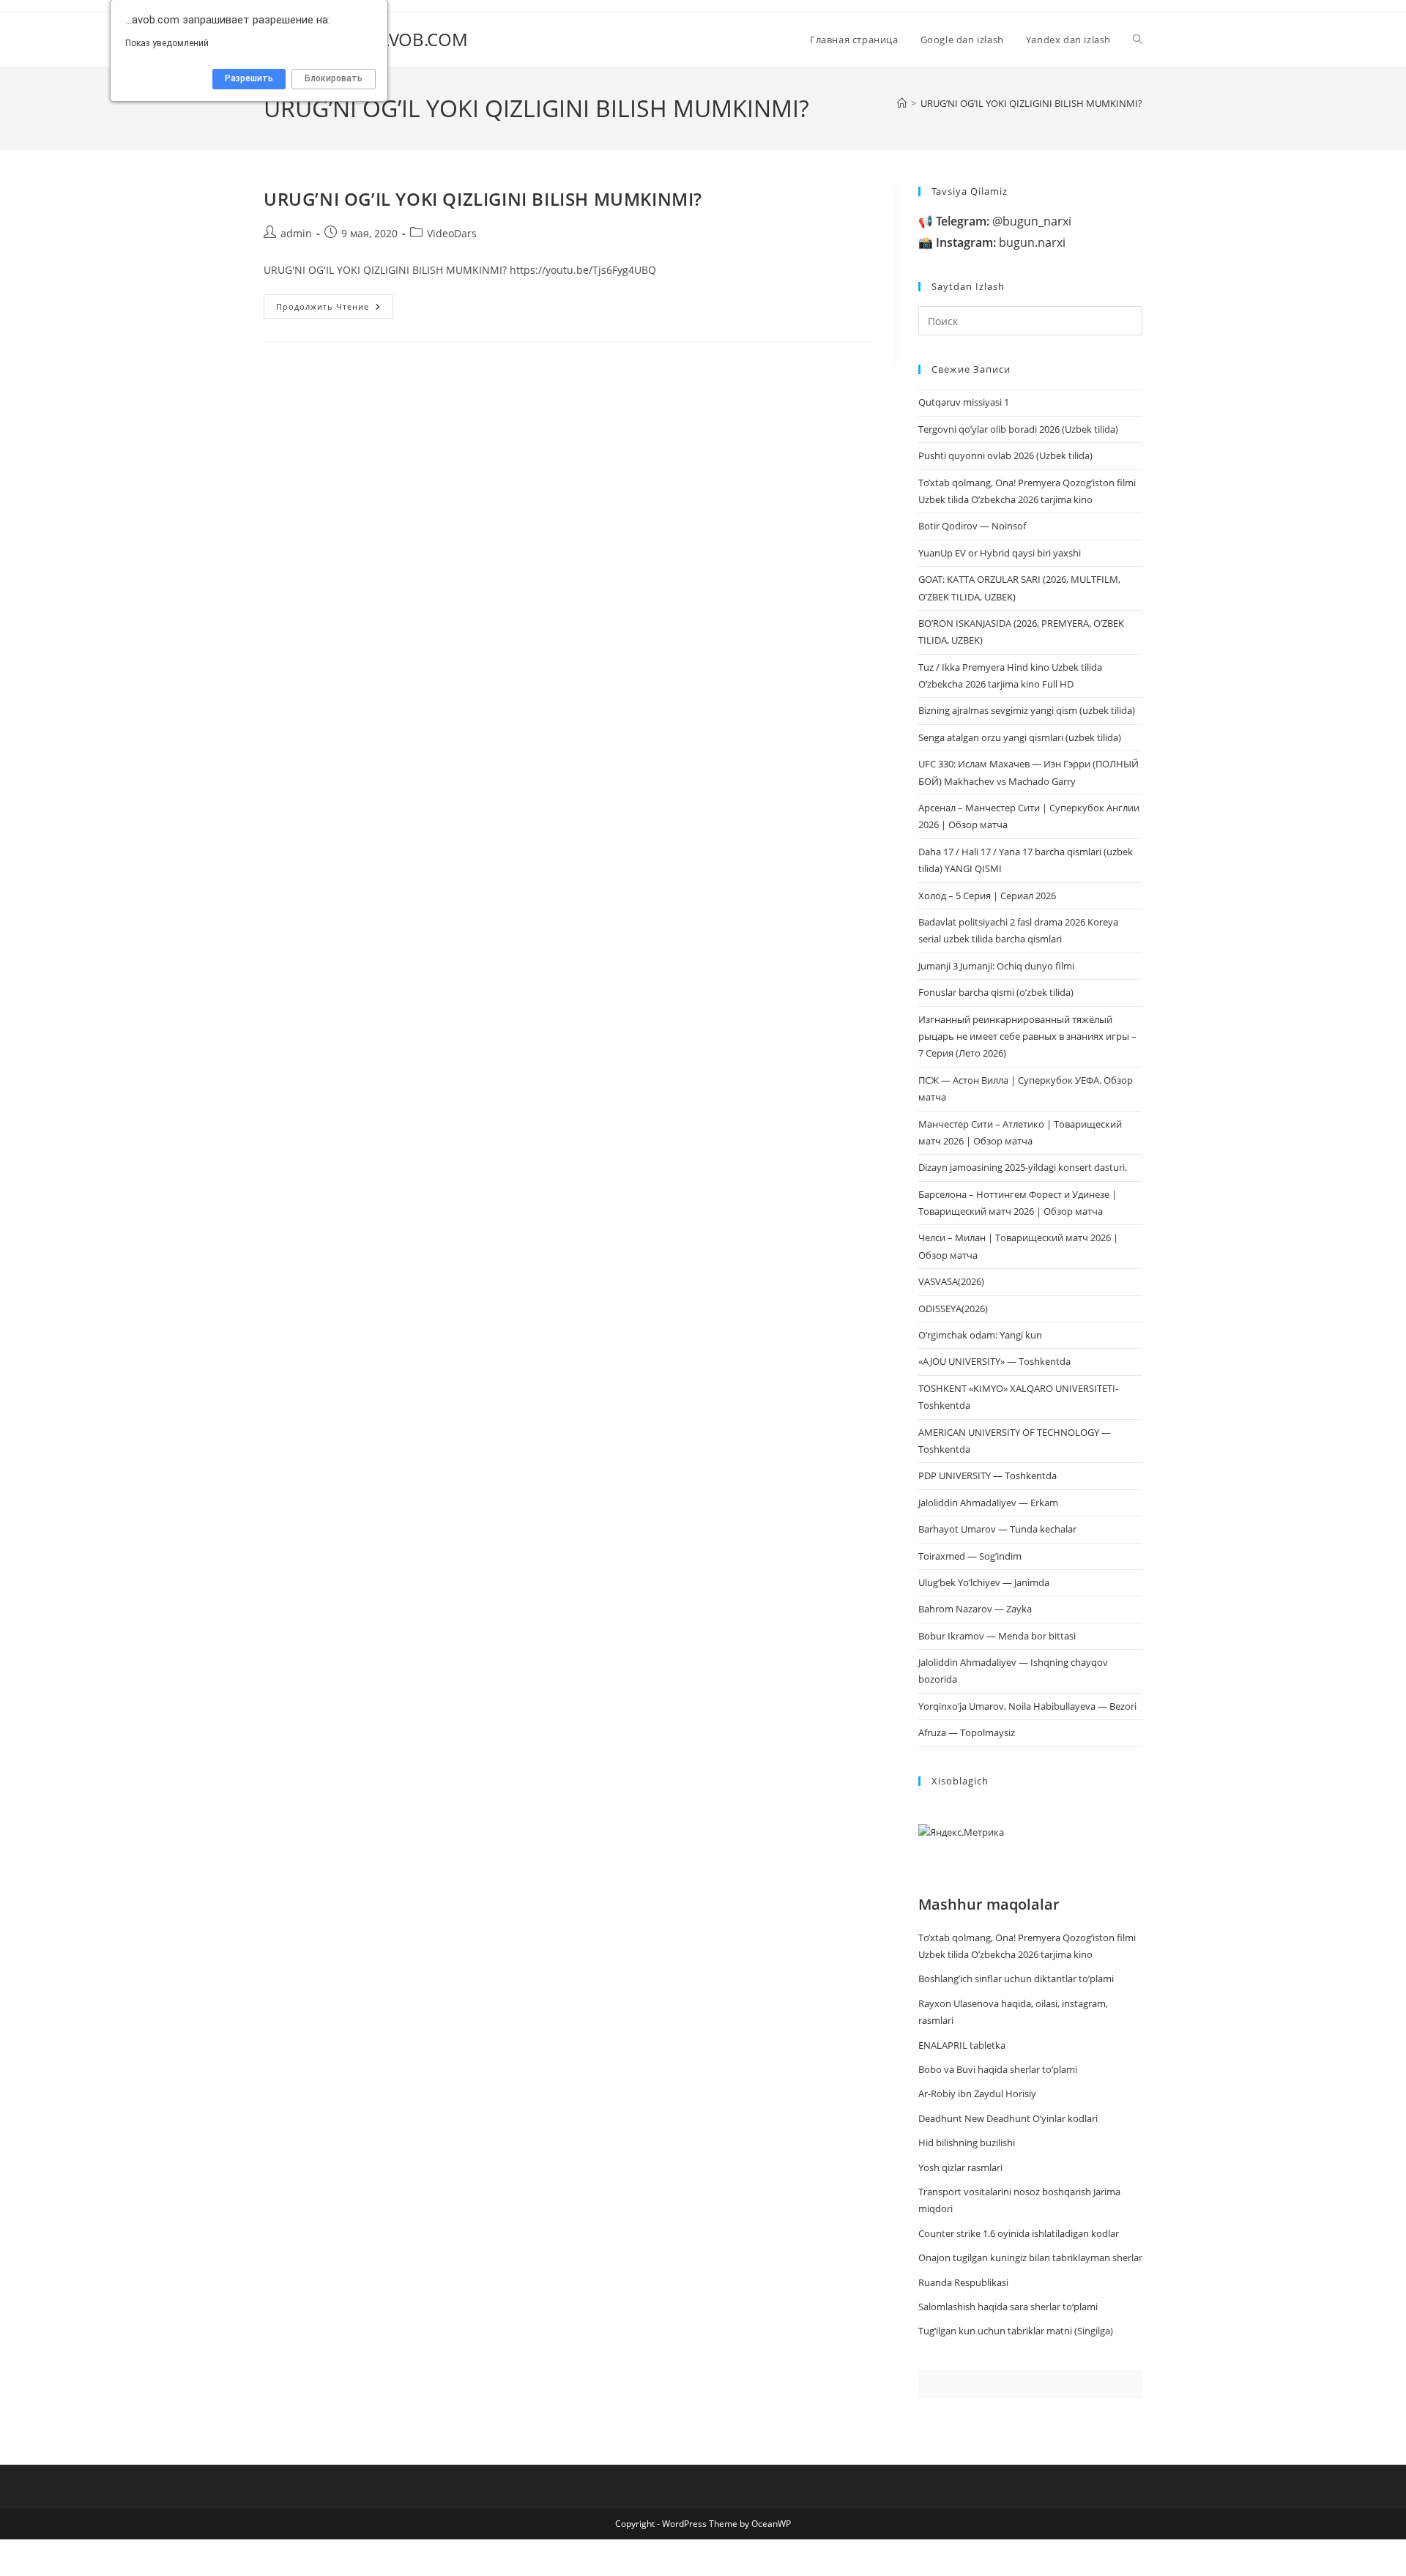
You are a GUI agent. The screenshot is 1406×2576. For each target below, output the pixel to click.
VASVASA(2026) (951, 1281)
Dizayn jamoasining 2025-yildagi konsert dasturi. (1023, 1167)
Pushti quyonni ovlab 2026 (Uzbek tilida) (1005, 455)
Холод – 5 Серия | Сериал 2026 (987, 896)
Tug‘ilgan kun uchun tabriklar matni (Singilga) (1016, 2331)
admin (296, 233)
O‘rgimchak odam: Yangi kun (980, 1335)
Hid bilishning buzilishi (967, 2143)
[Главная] (902, 103)
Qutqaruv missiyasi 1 (964, 402)
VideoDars (452, 233)
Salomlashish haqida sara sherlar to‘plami (1008, 2307)
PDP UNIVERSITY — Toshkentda (987, 1475)
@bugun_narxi (1004, 221)
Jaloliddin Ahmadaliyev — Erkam (988, 1503)
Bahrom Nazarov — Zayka (975, 1609)
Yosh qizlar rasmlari (960, 2167)
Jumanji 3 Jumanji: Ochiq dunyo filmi (996, 966)
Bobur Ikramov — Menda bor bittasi (997, 1636)
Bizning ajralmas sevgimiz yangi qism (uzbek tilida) (1027, 710)
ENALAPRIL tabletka (962, 2045)
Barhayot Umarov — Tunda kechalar (997, 1529)
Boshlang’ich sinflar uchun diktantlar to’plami (1016, 1978)
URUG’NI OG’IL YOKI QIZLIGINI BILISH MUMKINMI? (1031, 103)
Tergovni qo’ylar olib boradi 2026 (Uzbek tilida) (1018, 429)
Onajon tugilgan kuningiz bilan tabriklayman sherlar (1030, 2257)
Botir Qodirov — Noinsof (972, 526)
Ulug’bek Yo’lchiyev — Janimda (984, 1582)
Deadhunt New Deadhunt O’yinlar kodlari (1008, 2118)
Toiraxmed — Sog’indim (970, 1556)
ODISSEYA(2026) (953, 1309)
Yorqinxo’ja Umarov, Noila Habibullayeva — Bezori (1027, 1706)
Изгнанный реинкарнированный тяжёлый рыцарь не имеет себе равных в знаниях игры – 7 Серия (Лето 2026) (1027, 1036)
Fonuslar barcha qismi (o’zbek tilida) (996, 992)
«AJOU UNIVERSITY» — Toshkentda (994, 1361)
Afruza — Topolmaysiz (967, 1732)
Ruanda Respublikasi (963, 2282)
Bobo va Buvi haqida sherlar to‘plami (998, 2069)
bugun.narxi (1001, 242)
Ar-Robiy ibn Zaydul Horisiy (977, 2093)
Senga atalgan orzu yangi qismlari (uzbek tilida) (1020, 737)
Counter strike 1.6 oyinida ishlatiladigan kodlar (1019, 2233)
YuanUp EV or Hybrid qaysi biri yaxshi (1000, 553)
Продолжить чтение (335, 309)
